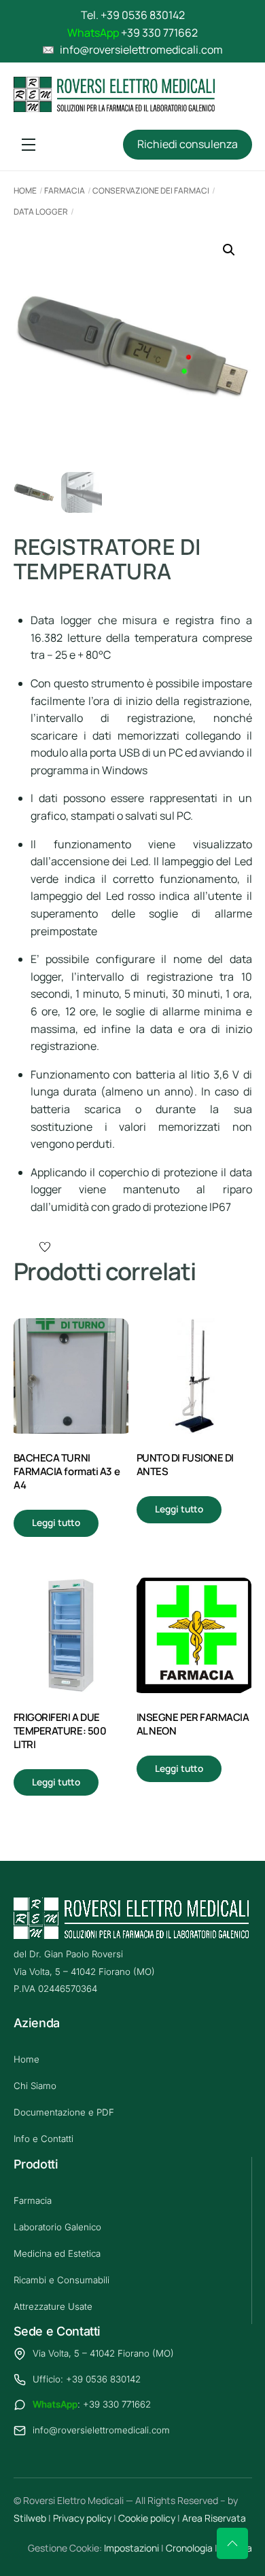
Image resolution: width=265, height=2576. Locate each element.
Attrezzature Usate (53, 2306)
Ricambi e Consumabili (61, 2280)
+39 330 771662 (159, 33)
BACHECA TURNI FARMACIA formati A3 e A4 (67, 1472)
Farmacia (33, 2200)
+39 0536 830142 (143, 15)
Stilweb (30, 2518)
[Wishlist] (46, 1247)
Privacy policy (82, 2518)
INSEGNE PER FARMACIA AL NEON (193, 1724)
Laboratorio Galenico (57, 2227)
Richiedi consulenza (188, 144)
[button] (229, 250)
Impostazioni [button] (131, 2548)
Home (25, 191)
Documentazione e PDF (64, 2112)
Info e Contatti (43, 2139)
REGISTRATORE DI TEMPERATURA (107, 559)
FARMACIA (65, 191)
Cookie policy (147, 2518)
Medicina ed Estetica (57, 2253)
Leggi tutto (56, 1523)
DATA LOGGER (41, 212)
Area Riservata (214, 2518)
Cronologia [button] (189, 2548)
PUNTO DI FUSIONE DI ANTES (185, 1465)
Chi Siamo (35, 2086)
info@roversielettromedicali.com (101, 2430)
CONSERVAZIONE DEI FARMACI (151, 191)
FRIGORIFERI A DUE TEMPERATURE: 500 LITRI (60, 1731)
